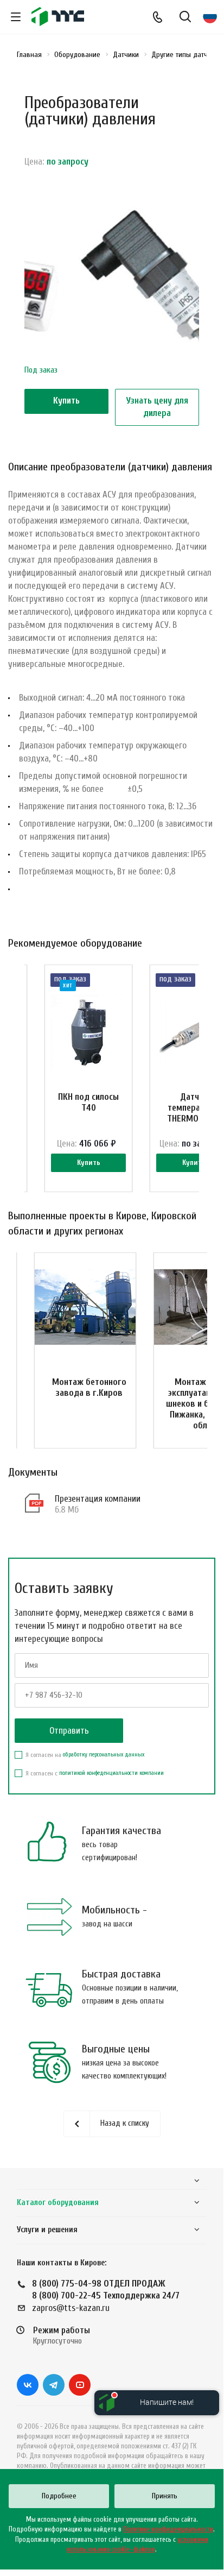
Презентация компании (98, 1499)
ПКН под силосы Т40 (88, 1102)
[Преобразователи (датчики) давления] (112, 281)
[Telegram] (54, 2385)
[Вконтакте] (28, 2385)
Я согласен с (95, 1773)
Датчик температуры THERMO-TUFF (194, 1108)
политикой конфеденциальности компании (111, 1773)
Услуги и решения (47, 2230)
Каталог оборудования (58, 2203)
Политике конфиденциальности (168, 2529)
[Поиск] (185, 18)
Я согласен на (85, 1755)
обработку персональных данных (104, 1755)
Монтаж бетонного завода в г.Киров (89, 1387)
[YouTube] (80, 2385)
